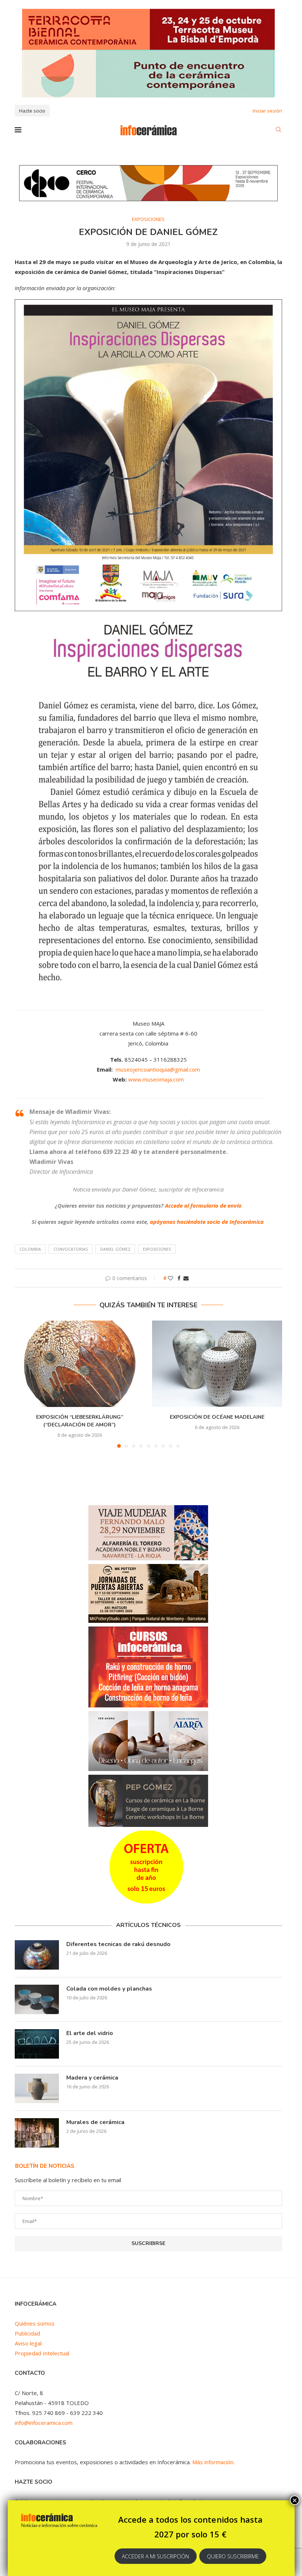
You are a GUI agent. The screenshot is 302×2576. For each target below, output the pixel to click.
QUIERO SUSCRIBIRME (233, 2556)
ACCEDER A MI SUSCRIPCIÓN (155, 2556)
